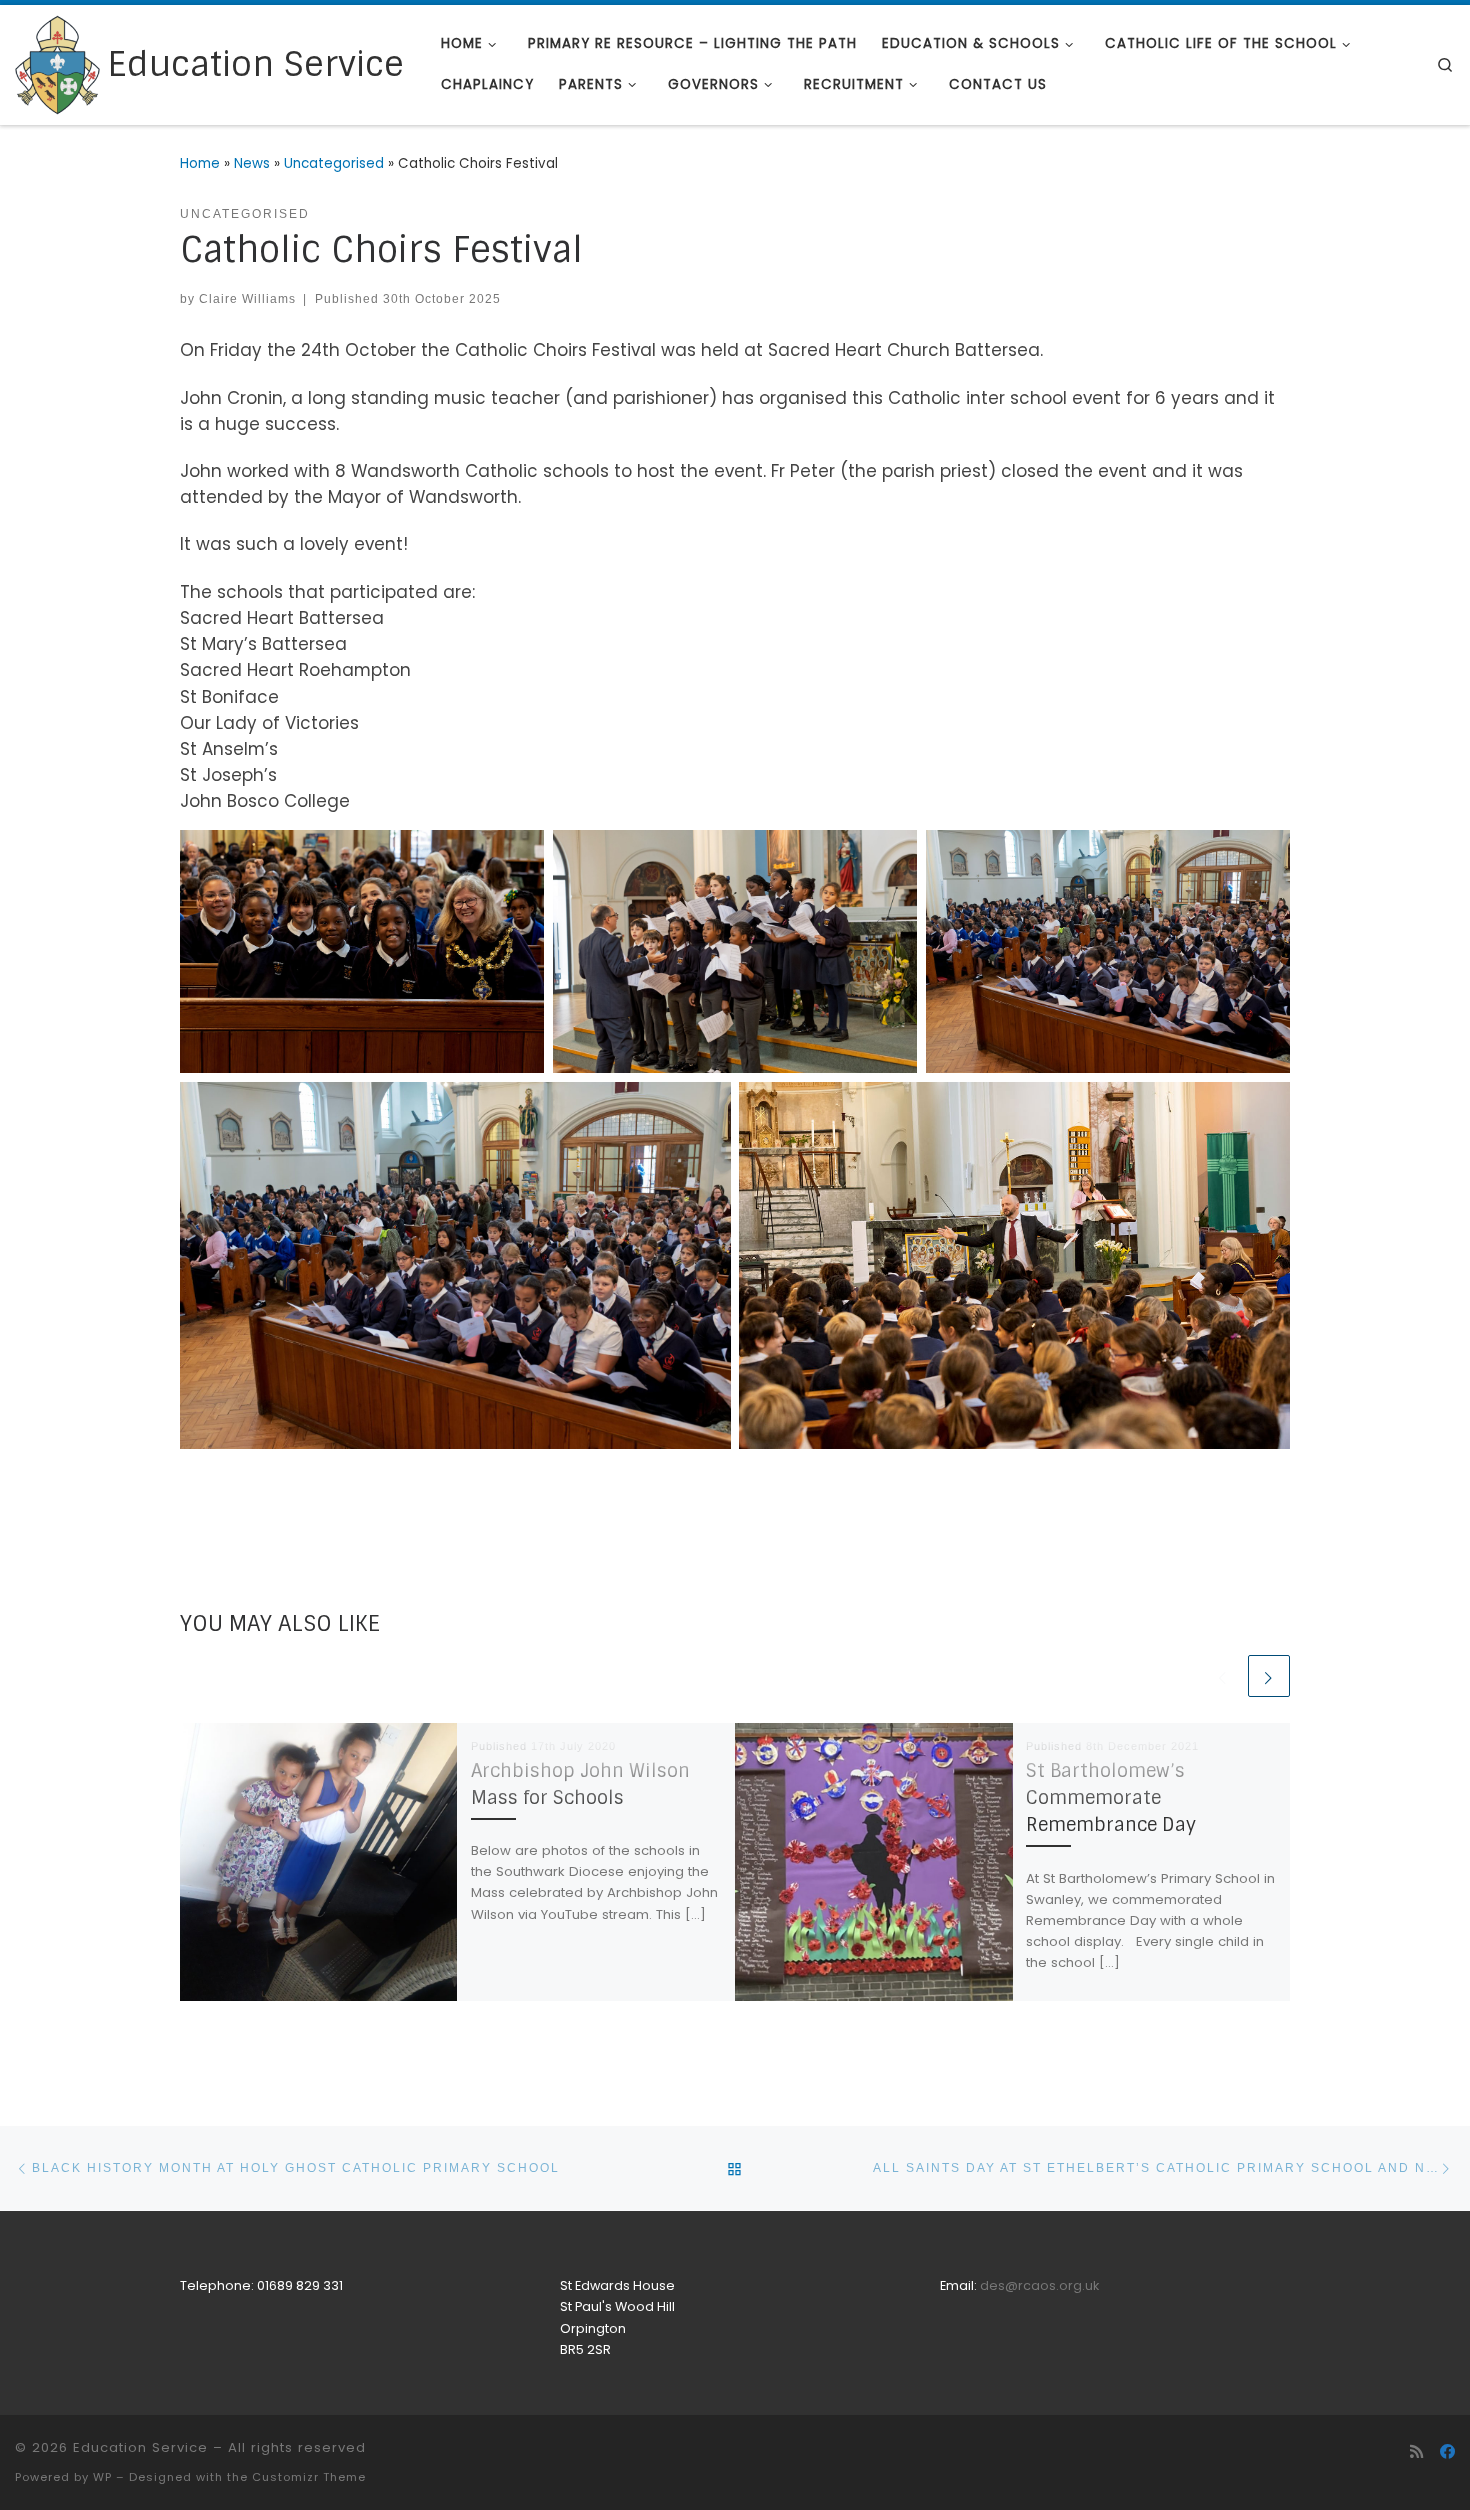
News (252, 163)
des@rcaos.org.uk (1039, 2285)
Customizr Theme (309, 2477)
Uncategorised (334, 163)
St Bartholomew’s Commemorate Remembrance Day (1111, 1798)
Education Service (140, 2447)
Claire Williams (247, 298)
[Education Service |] (57, 63)
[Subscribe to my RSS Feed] (1416, 2452)
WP (102, 2477)
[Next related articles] (1269, 1676)
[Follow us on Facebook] (1447, 2452)
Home (200, 163)
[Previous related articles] (1223, 1676)
